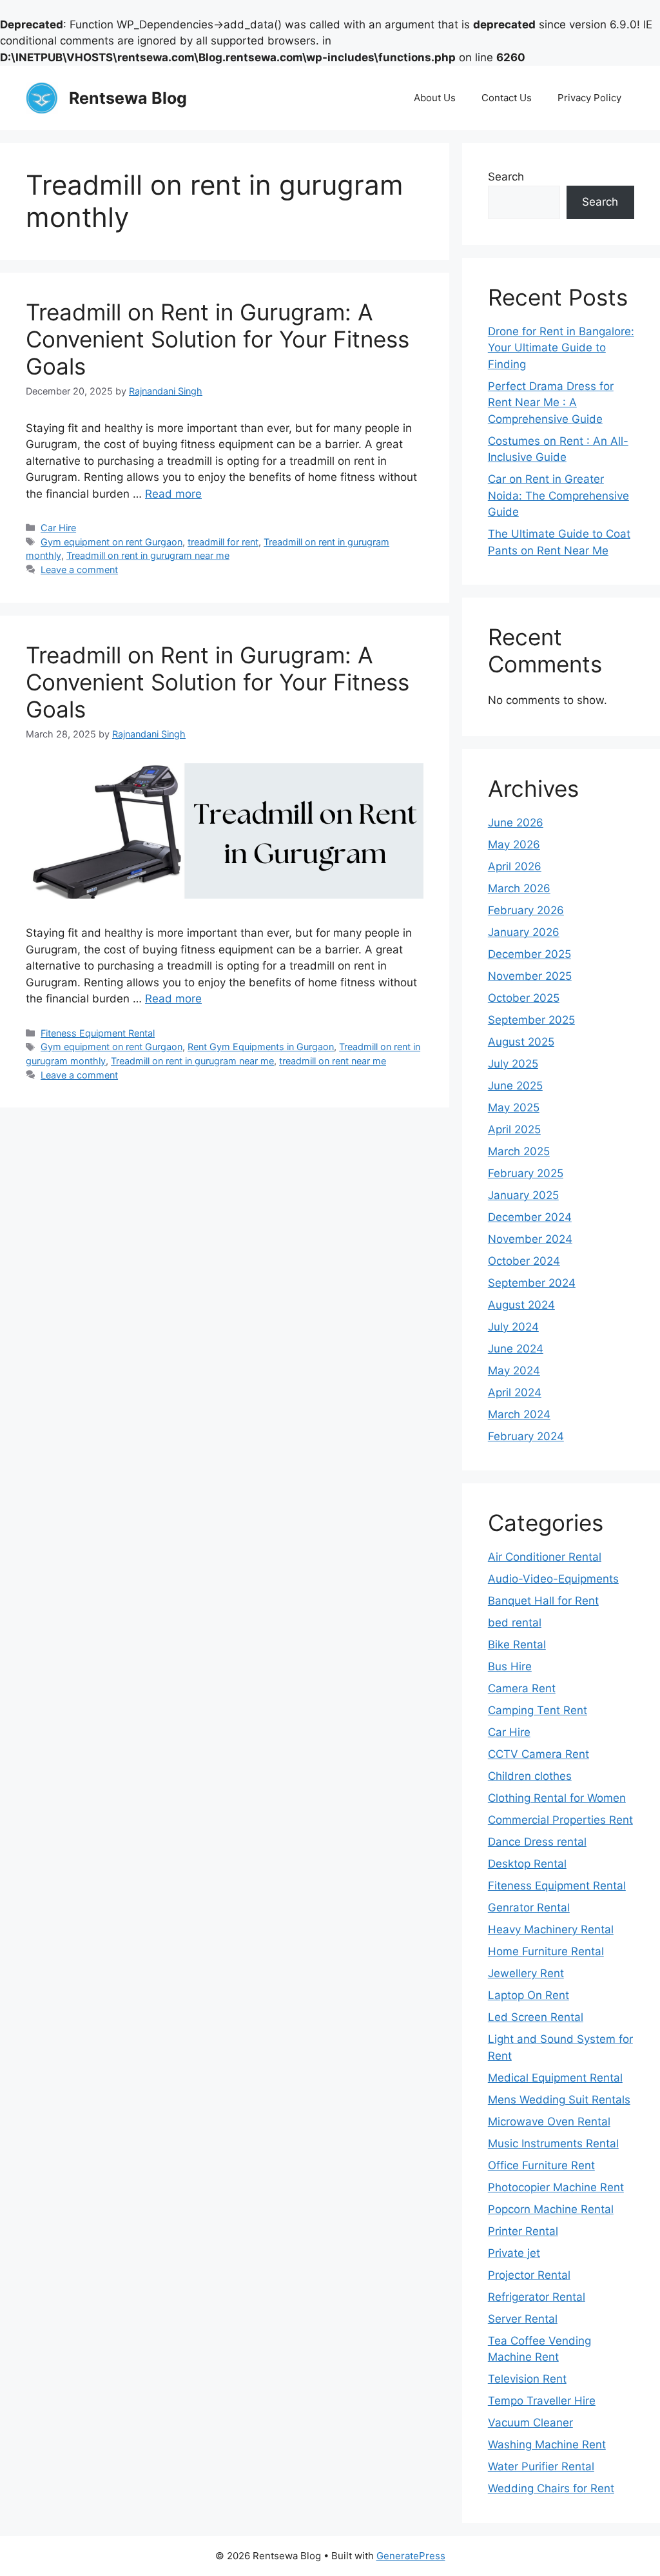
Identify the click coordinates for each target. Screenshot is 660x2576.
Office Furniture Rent (541, 2165)
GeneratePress (411, 2556)
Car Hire (58, 528)
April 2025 (514, 1129)
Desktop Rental (527, 1864)
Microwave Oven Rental (549, 2122)
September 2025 (531, 1020)
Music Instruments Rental (553, 2143)
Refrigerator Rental (537, 2297)
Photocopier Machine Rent (556, 2187)
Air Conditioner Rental (545, 1557)
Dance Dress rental (537, 1842)
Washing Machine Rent (547, 2444)
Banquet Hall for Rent (543, 1601)
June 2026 (516, 823)
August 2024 (521, 1305)
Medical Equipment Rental (555, 2078)
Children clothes (530, 1776)
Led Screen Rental (536, 2017)
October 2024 (524, 1261)
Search (506, 177)
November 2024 (530, 1239)
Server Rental (523, 2319)
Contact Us (507, 98)
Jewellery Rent (526, 1973)
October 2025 (524, 998)
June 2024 (516, 1349)
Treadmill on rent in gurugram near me (148, 555)
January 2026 (524, 932)
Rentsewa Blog (128, 98)
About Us (435, 98)
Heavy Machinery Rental (551, 1929)
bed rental (515, 1623)
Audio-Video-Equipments (553, 1579)
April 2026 (515, 866)
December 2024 (530, 1217)
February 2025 (526, 1173)
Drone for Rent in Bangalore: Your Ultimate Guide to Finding (561, 348)
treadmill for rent (223, 542)
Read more (173, 494)
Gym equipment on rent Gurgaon (112, 542)
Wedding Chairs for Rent (551, 2488)
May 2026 (514, 844)
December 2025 (529, 954)
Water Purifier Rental (541, 2466)
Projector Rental (529, 2275)
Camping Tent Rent (538, 1710)
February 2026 (526, 910)
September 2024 (532, 1283)
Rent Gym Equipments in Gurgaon (261, 1047)
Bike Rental (517, 1644)
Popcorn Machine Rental (551, 2209)
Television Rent (527, 2379)
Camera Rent (522, 1688)
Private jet (514, 2253)
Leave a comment (79, 570)
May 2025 (514, 1107)
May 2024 (514, 1371)
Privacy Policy (589, 98)
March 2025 (519, 1151)
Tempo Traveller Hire (542, 2401)
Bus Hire (510, 1666)
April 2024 (515, 1392)
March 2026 (519, 888)
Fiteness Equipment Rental (98, 1033)
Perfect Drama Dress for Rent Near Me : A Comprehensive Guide (551, 403)
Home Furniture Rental (546, 1951)
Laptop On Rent (529, 1995)
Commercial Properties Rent (560, 1820)
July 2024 (513, 1327)
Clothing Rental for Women (557, 1798)
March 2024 (519, 1414)
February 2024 (526, 1436)
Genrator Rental (529, 1908)
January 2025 (523, 1195)
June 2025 (515, 1086)
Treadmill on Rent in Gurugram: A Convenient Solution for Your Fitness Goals (218, 339)
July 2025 (513, 1064)
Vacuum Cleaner (530, 2423)
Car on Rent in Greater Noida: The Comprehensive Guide (558, 495)
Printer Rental (523, 2231)
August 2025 (521, 1042)
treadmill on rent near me (333, 1061)
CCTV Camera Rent (539, 1754)
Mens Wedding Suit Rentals (559, 2100)
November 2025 (530, 976)
